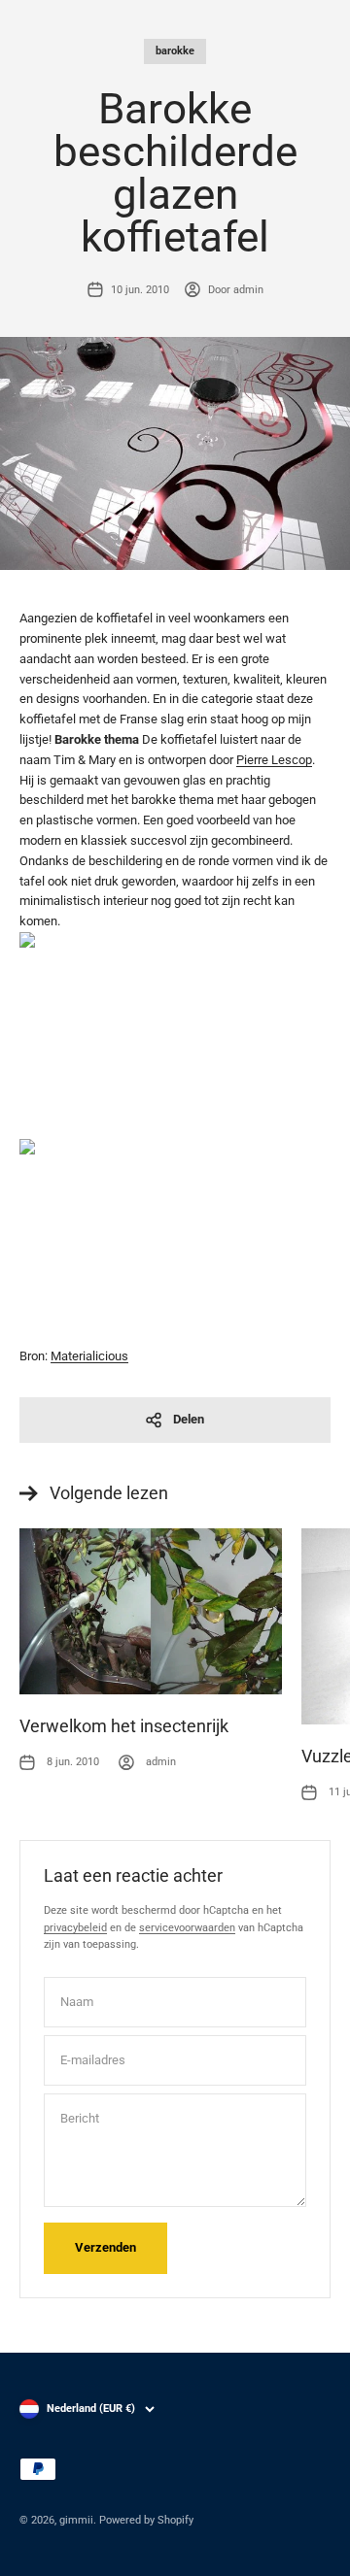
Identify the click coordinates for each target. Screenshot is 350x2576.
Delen (189, 1419)
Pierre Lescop (274, 760)
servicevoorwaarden (187, 1928)
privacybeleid (75, 1928)
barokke (175, 51)
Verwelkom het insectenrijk (124, 1726)
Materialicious (89, 1356)
